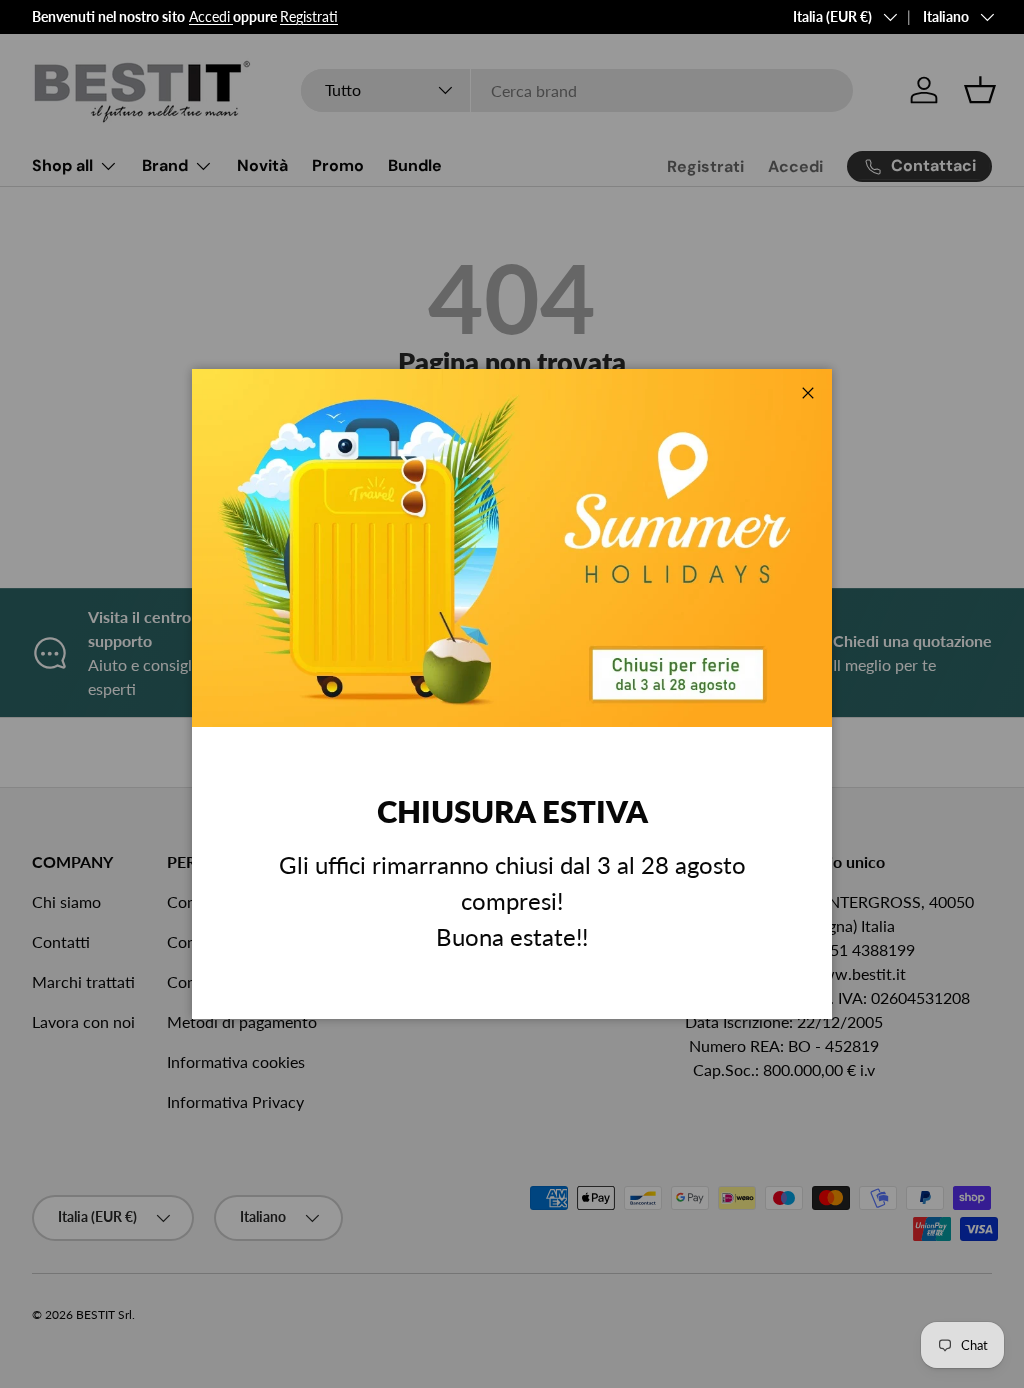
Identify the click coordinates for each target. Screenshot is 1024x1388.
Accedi (209, 16)
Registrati (309, 16)
